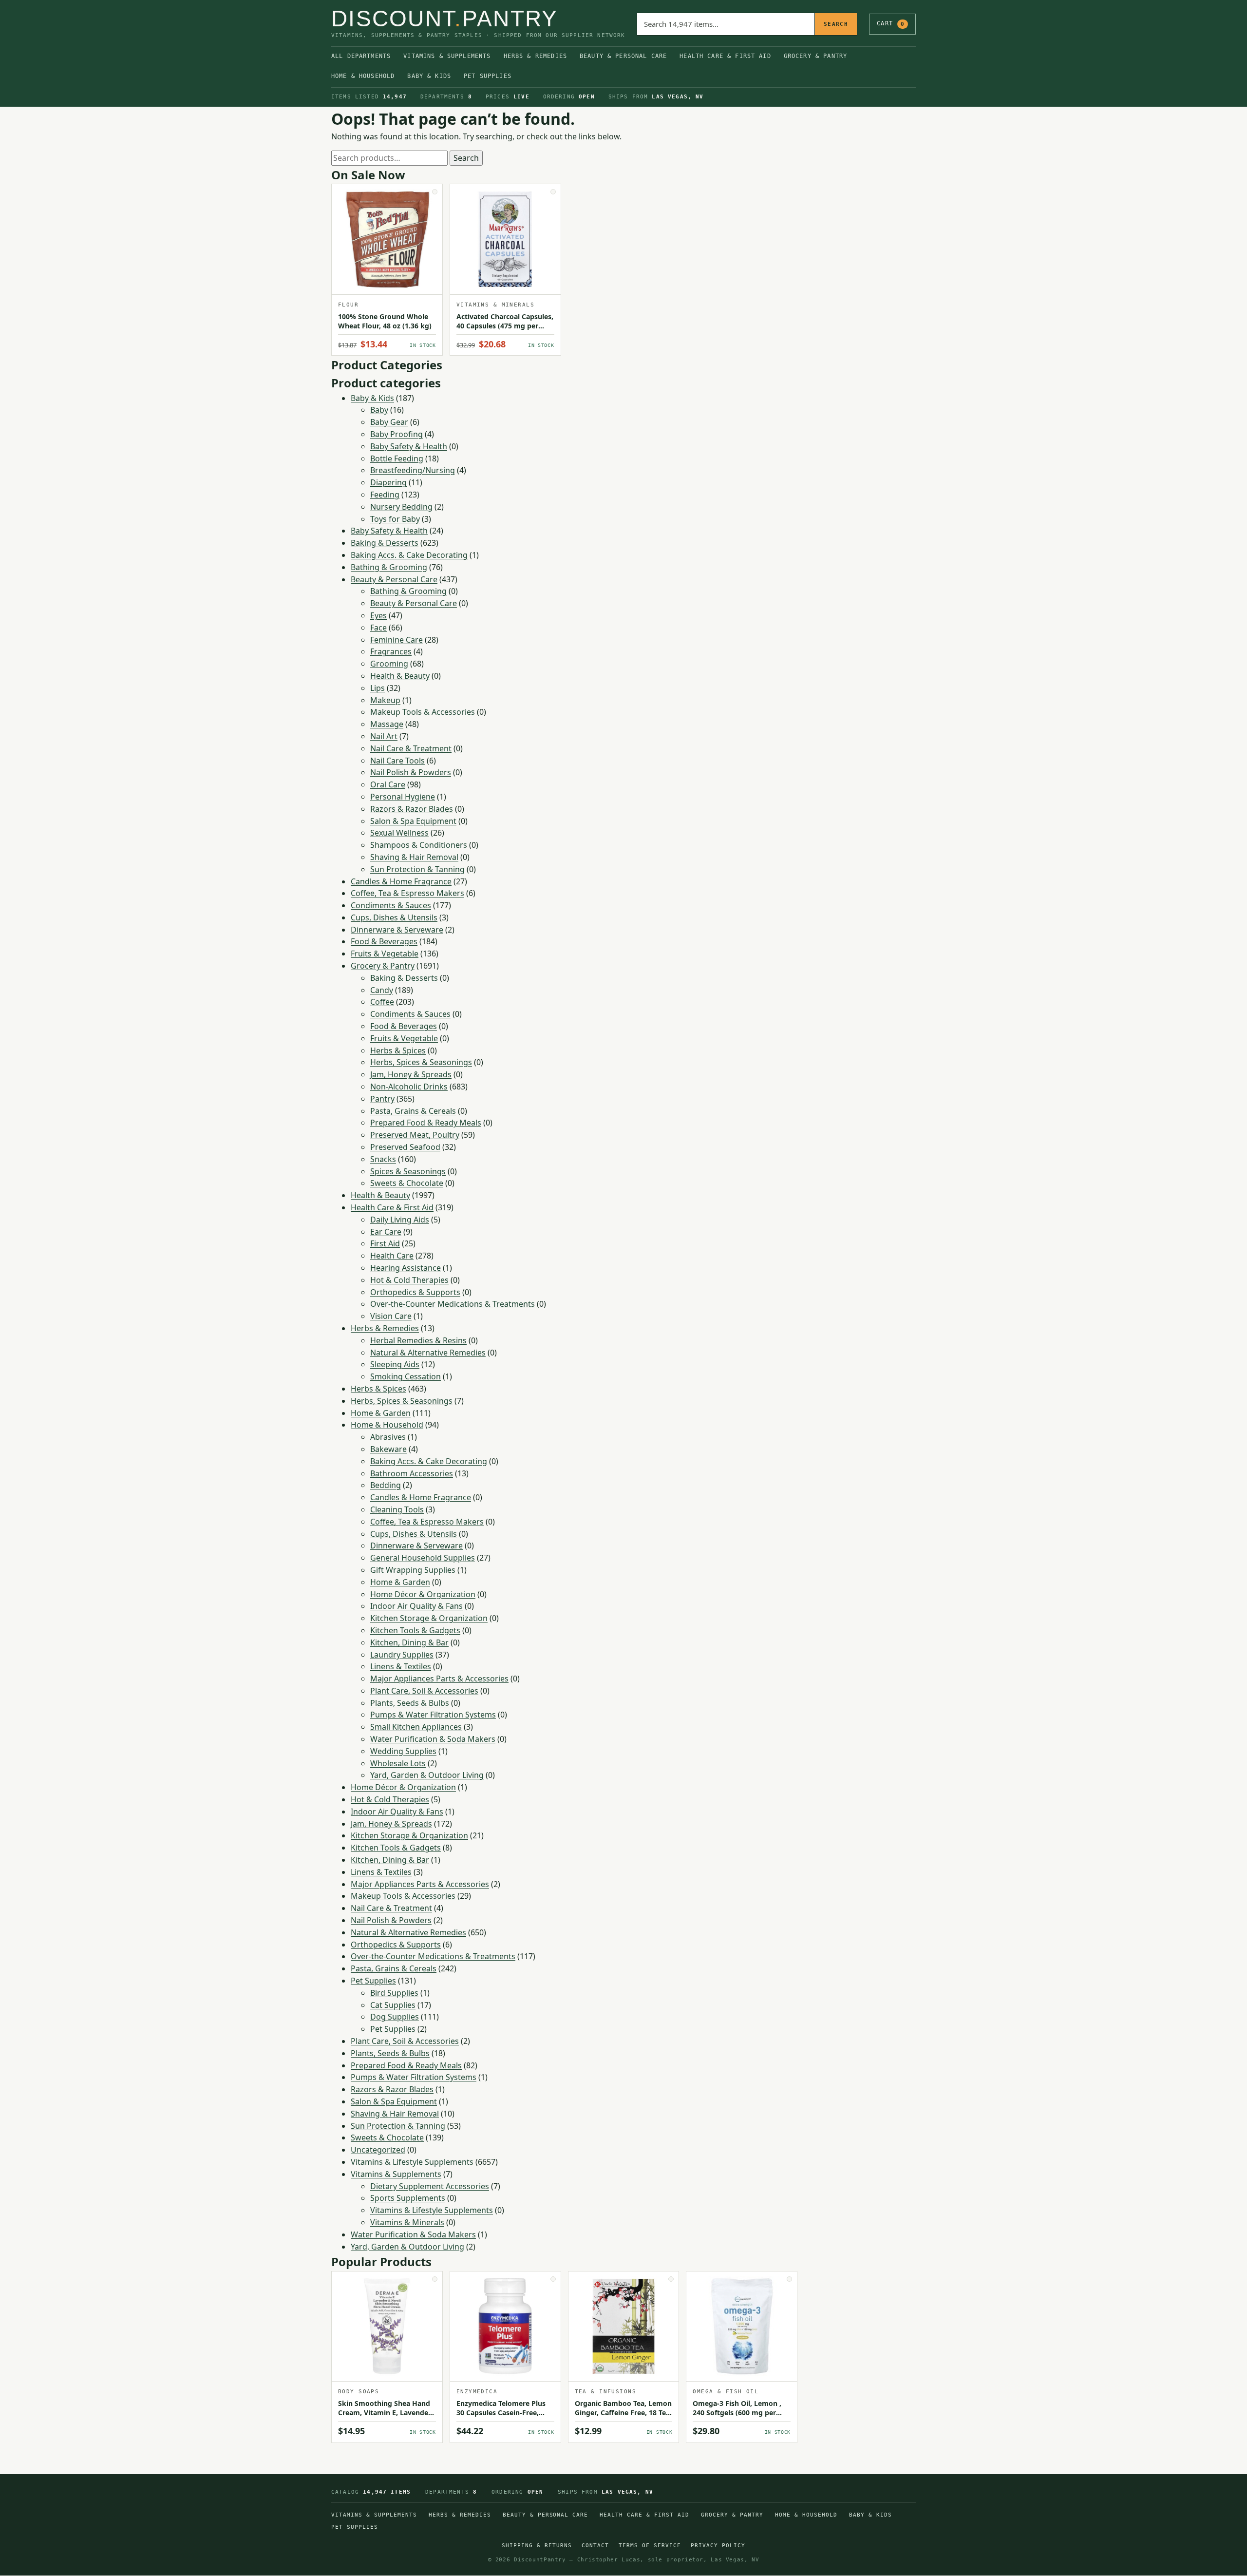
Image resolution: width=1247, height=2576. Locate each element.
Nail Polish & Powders (411, 772)
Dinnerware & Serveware (397, 930)
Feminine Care (397, 640)
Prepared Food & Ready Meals (426, 1123)
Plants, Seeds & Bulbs (410, 1703)
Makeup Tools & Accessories (423, 712)
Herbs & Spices (398, 1050)
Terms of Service (650, 2546)
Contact (595, 2546)
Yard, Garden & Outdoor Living (427, 1775)
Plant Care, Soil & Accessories (424, 1691)
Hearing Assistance (406, 1268)
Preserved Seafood (405, 1147)
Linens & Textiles (401, 1666)
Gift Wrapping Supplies (413, 1570)
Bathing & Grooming (389, 567)
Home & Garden (381, 1413)
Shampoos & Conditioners (419, 845)
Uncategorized (378, 2150)
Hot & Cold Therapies (409, 1280)
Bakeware (388, 1449)
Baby (379, 410)
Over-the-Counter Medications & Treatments (453, 1304)
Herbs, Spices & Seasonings (421, 1062)
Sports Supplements (408, 2198)
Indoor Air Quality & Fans (416, 1606)
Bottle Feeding (397, 458)
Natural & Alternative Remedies (428, 1353)
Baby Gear (389, 422)
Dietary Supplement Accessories (430, 2186)
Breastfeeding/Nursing (413, 470)
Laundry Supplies (402, 1655)
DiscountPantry (445, 19)
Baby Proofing (397, 434)
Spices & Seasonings (408, 1171)
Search (836, 24)
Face (378, 628)
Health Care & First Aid (725, 56)
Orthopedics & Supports (415, 1292)
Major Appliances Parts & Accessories (439, 1679)
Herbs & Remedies (535, 56)
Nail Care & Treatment (411, 748)
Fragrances (391, 651)
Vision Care (391, 1316)
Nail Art (384, 736)
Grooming (389, 664)
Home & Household (363, 76)
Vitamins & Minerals (407, 2222)
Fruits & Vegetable (385, 954)
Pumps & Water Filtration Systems (433, 1715)
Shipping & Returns (537, 2546)
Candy (382, 990)
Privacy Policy (718, 2546)
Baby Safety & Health (409, 446)
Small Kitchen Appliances (416, 1727)
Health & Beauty (400, 676)
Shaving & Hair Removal (414, 857)
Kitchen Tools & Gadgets (415, 1630)
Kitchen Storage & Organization (429, 1618)
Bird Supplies (394, 1993)
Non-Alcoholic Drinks (409, 1087)
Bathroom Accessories (412, 1473)
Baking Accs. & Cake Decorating (409, 555)
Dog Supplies (395, 2017)
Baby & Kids (429, 76)
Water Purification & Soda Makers (433, 1739)
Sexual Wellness (399, 833)
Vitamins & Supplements (447, 56)
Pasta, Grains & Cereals (413, 1111)
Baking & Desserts (385, 543)
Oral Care (388, 784)
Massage (387, 724)
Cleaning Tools (397, 1509)
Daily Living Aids (400, 1220)
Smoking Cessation (406, 1376)
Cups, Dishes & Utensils (394, 917)
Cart (891, 23)
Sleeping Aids (395, 1364)
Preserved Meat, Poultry (415, 1135)
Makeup (385, 700)
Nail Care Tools (397, 761)
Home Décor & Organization (423, 1594)
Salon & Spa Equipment (413, 821)
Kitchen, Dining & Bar (409, 1642)
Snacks (383, 1159)
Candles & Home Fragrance (401, 881)
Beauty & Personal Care (623, 56)
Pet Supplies (488, 76)
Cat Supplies (393, 2005)
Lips (378, 688)
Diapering (388, 482)
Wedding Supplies (403, 1751)
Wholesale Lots (398, 1763)
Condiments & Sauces (391, 905)
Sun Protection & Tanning (417, 869)
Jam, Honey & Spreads (411, 1074)
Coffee (382, 1002)
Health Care (392, 1256)
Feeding (385, 495)
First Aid (385, 1243)
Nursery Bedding (401, 507)
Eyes (378, 615)
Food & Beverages (384, 941)
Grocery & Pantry (815, 56)
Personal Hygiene (403, 797)
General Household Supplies (423, 1558)
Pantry (382, 1099)
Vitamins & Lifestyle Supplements (412, 2162)
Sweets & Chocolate (407, 1183)
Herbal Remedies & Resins (418, 1340)
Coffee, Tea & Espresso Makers (407, 893)
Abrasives (388, 1437)
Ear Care (386, 1232)
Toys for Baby (395, 519)
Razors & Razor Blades (412, 809)
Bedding (386, 1485)
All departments (361, 56)
